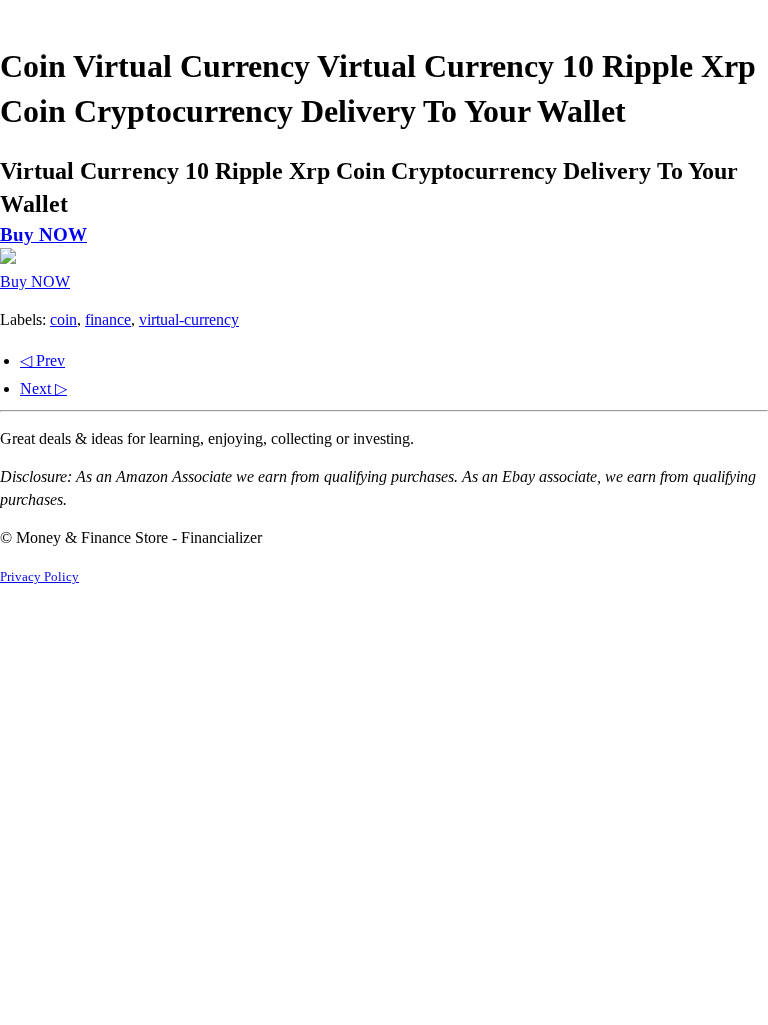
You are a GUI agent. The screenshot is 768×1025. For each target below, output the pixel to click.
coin (63, 319)
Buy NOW (43, 234)
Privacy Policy (39, 577)
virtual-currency (189, 319)
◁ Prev (42, 360)
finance (108, 319)
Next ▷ (43, 388)
